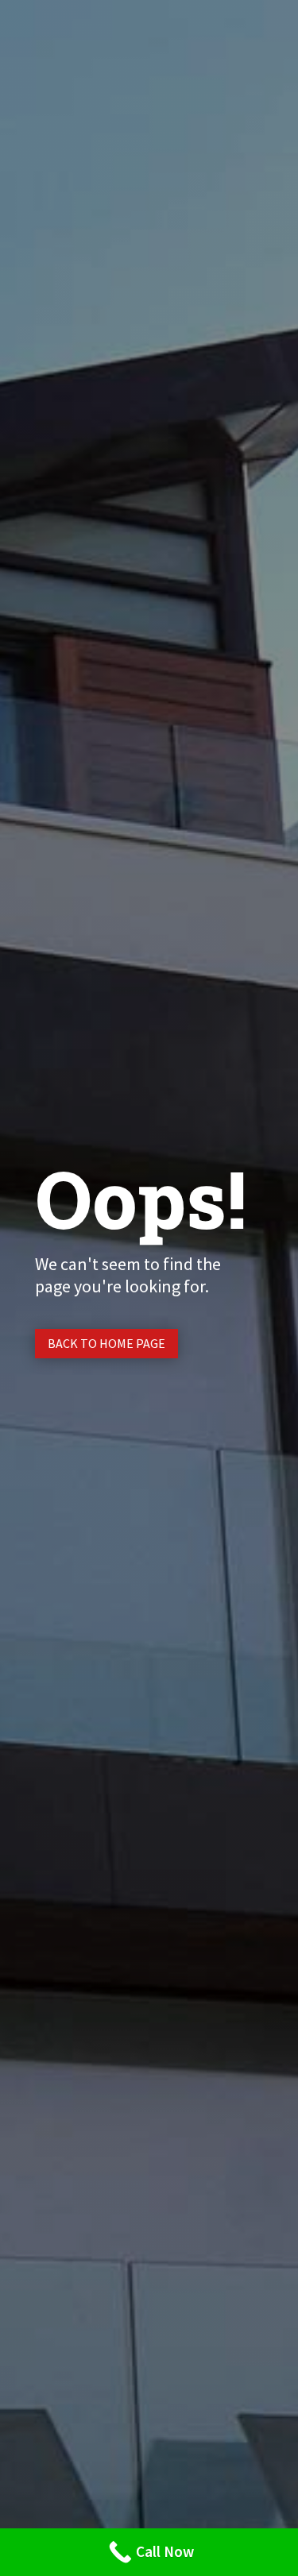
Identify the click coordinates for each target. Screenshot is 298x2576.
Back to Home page (106, 1343)
